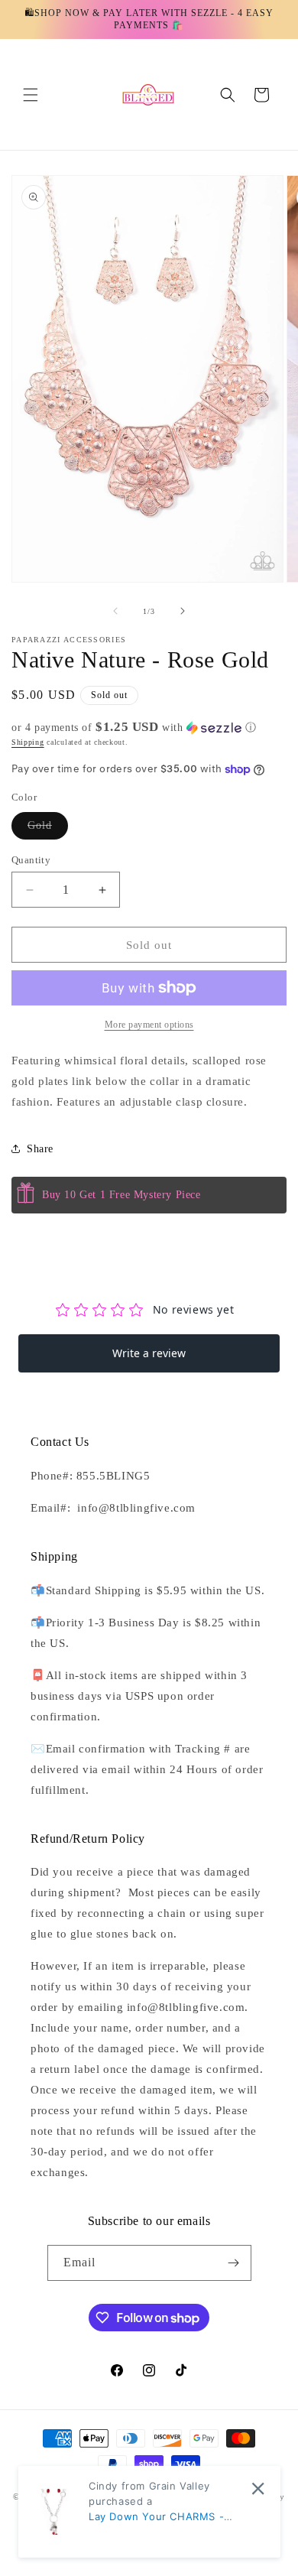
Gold (48, 829)
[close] (258, 2488)
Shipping (28, 742)
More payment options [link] (149, 1025)
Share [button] (40, 1149)
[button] (31, 95)
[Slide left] (115, 611)
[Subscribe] (234, 2263)
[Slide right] (183, 611)
